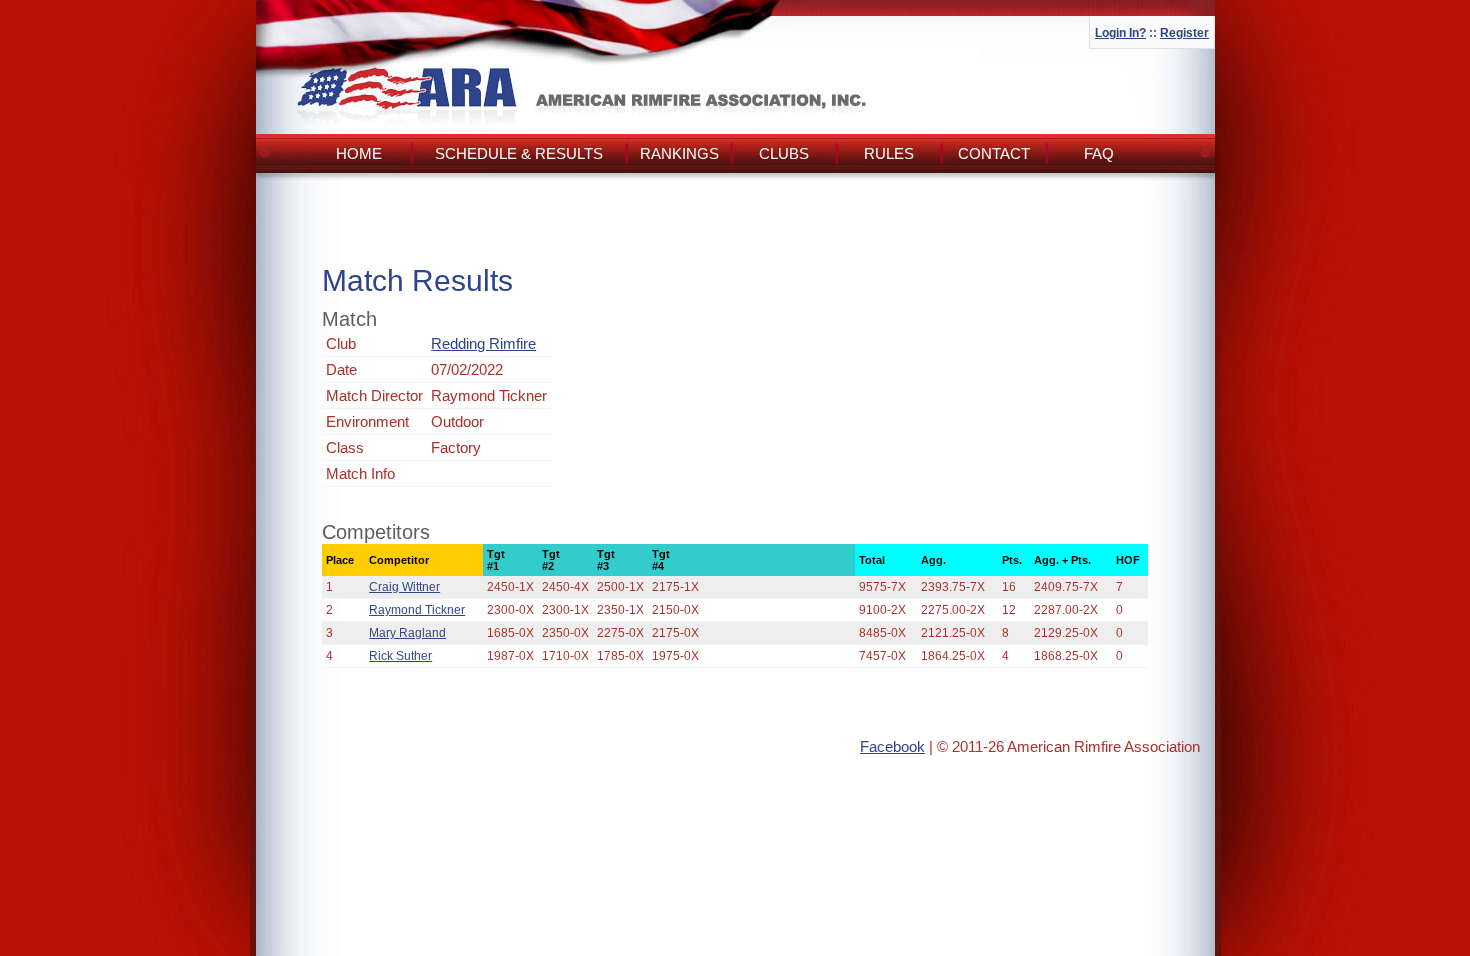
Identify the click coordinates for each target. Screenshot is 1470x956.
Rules (889, 153)
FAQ (1099, 153)
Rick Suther (400, 656)
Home (359, 153)
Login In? (1120, 33)
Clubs (784, 153)
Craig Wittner (404, 587)
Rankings (679, 153)
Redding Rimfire (483, 343)
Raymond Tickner (417, 610)
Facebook (892, 746)
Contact (994, 153)
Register (1184, 33)
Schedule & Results (519, 153)
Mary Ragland (407, 633)
